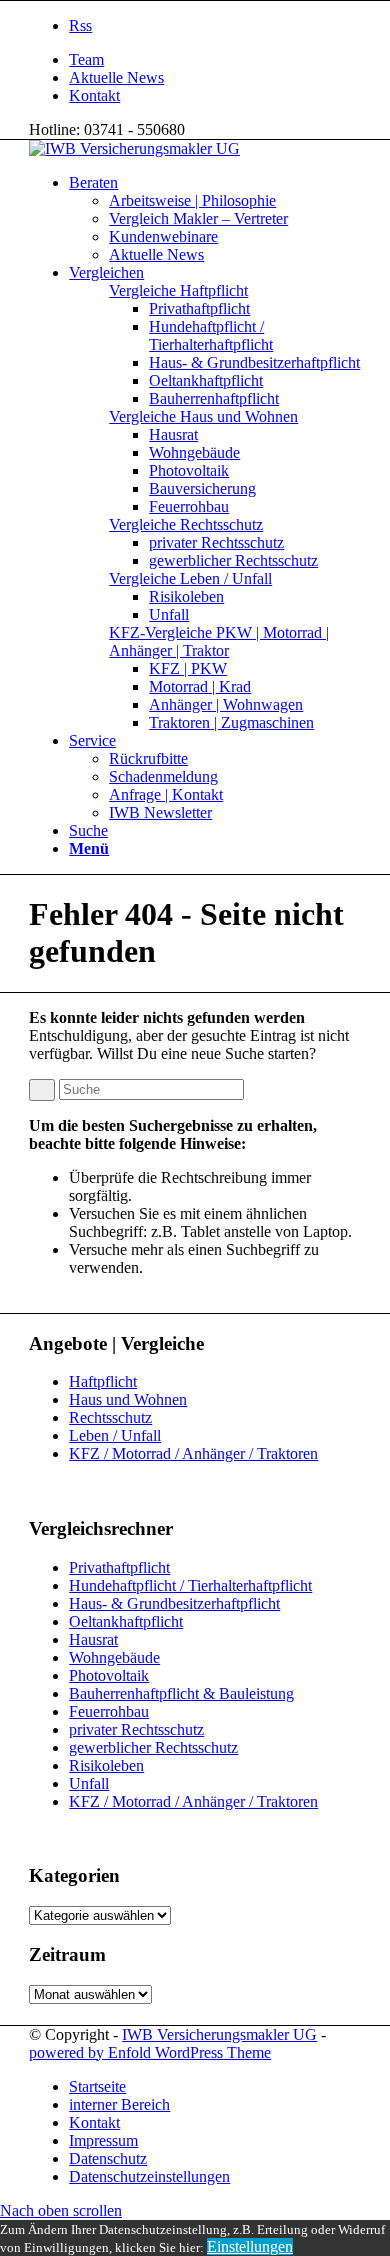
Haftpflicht (103, 1381)
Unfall (89, 1783)
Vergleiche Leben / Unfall (190, 578)
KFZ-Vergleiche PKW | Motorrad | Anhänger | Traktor (219, 641)
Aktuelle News (116, 77)
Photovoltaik (109, 1675)
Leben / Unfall (115, 1435)
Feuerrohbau (109, 1711)
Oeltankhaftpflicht (126, 1621)
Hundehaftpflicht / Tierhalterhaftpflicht (190, 1585)
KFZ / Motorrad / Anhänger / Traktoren (193, 1453)
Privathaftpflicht (119, 1567)
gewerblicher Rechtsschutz (153, 1747)
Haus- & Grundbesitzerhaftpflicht (174, 1603)
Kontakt (94, 95)
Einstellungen (250, 2246)
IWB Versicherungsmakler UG (219, 2034)
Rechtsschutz (110, 1417)
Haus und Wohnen (128, 1399)
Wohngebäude (114, 1657)
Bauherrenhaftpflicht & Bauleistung (181, 1693)
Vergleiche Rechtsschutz (186, 524)
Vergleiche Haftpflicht (178, 290)
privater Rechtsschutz (136, 1729)
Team (86, 59)
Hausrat (93, 1639)
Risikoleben (106, 1765)
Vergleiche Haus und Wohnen (203, 416)
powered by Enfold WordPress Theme (150, 2052)
